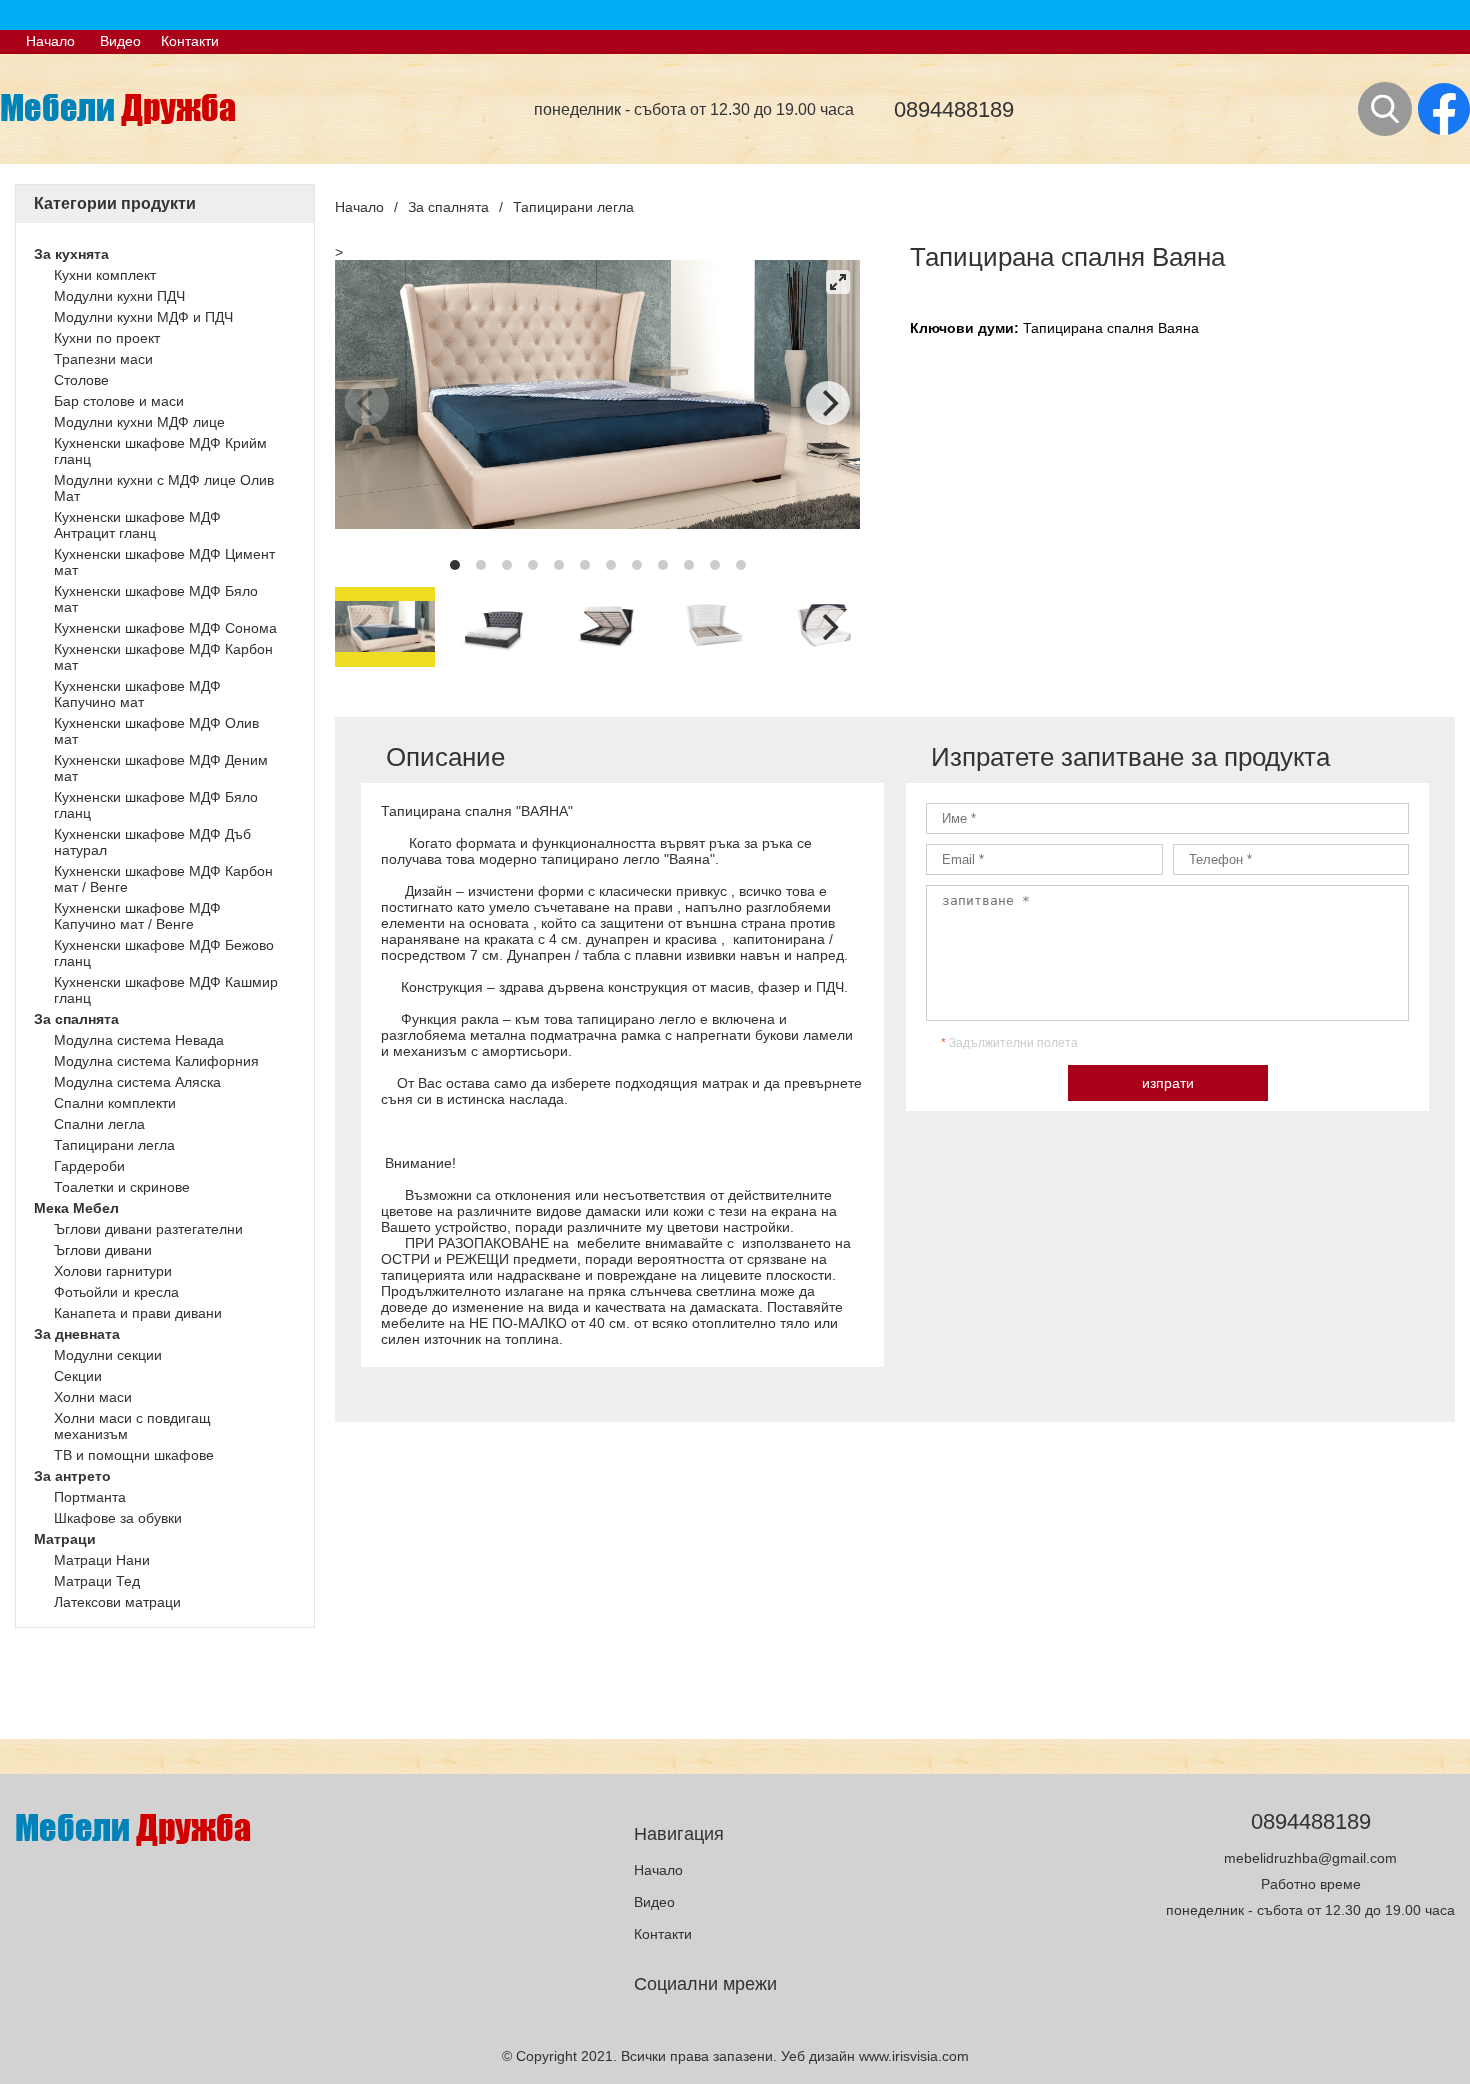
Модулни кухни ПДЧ (119, 296)
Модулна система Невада (139, 1040)
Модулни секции (108, 1355)
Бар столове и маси (119, 401)
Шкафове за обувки (118, 1518)
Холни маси (93, 1397)
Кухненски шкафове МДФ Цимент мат (164, 562)
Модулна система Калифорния (156, 1061)
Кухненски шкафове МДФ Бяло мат (156, 599)
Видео (120, 41)
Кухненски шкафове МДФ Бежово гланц (164, 953)
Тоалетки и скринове (122, 1187)
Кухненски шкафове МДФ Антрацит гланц (137, 525)
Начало (50, 41)
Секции (78, 1376)
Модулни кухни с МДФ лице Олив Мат (164, 488)
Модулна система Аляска (137, 1082)
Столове (81, 380)
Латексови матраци (117, 1602)
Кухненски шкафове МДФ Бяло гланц (156, 805)
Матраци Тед (97, 1581)
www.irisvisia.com (914, 2056)
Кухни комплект (105, 275)
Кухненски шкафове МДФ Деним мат (161, 768)
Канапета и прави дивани (138, 1313)
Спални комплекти (115, 1103)
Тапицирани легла (114, 1145)
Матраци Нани (102, 1560)
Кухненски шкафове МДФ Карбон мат (163, 657)
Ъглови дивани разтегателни (148, 1229)
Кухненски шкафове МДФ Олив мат (156, 731)
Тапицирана (1065, 328)
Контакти (190, 41)
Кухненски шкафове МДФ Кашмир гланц (166, 990)
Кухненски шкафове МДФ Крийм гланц (160, 451)
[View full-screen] (838, 282)
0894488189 (954, 109)
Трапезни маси (103, 359)
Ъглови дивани (103, 1250)
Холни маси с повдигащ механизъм (132, 1426)
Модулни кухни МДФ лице (139, 422)
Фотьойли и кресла (116, 1292)
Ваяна (1178, 328)
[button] (168, 254)
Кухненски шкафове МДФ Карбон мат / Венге (163, 879)
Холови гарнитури (113, 1271)
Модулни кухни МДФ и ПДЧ (143, 317)
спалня (1132, 328)
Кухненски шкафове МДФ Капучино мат (137, 694)
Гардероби (89, 1166)
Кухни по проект (107, 338)
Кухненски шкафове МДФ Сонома (165, 628)
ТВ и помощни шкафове (134, 1455)
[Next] (828, 403)
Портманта (90, 1497)
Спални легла (99, 1124)
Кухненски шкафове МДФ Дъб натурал (152, 842)
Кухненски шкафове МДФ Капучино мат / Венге (137, 916)
